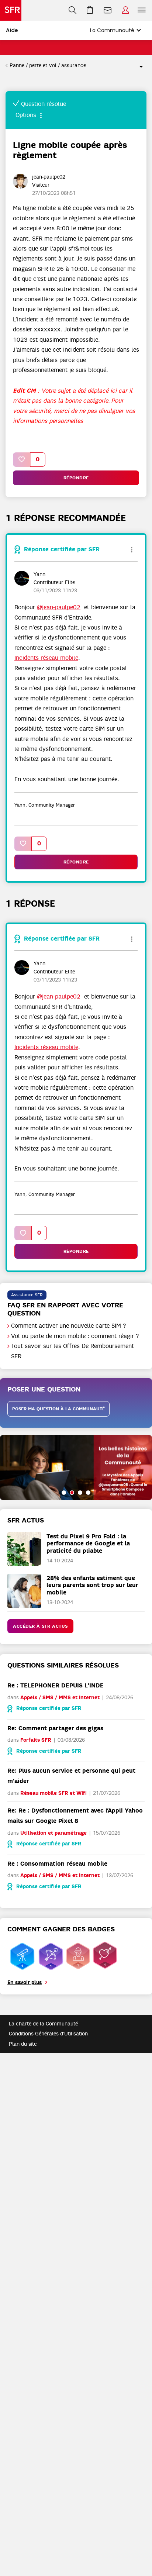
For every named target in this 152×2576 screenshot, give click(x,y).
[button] (22, 460)
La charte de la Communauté (43, 2024)
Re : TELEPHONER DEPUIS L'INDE (56, 1685)
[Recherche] (72, 10)
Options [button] (138, 66)
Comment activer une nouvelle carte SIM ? (69, 1326)
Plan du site (23, 2044)
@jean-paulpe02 (59, 607)
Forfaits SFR (36, 1740)
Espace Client (125, 10)
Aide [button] (12, 30)
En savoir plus (25, 1982)
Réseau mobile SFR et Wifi (53, 1793)
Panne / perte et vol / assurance (48, 65)
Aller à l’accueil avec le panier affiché (90, 10)
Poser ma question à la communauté (58, 1409)
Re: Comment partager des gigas (55, 1728)
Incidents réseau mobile (46, 658)
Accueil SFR (11, 10)
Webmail (108, 10)
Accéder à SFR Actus (40, 1626)
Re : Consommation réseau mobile (57, 1864)
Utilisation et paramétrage (53, 1833)
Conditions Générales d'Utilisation (48, 2034)
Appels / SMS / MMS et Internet (60, 1698)
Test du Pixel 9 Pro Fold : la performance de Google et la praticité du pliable (88, 1543)
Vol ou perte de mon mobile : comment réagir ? (75, 1336)
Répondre (76, 478)
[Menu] (143, 10)
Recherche (72, 10)
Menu (142, 10)
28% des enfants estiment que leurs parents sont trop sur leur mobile (92, 1585)
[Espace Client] (125, 10)
